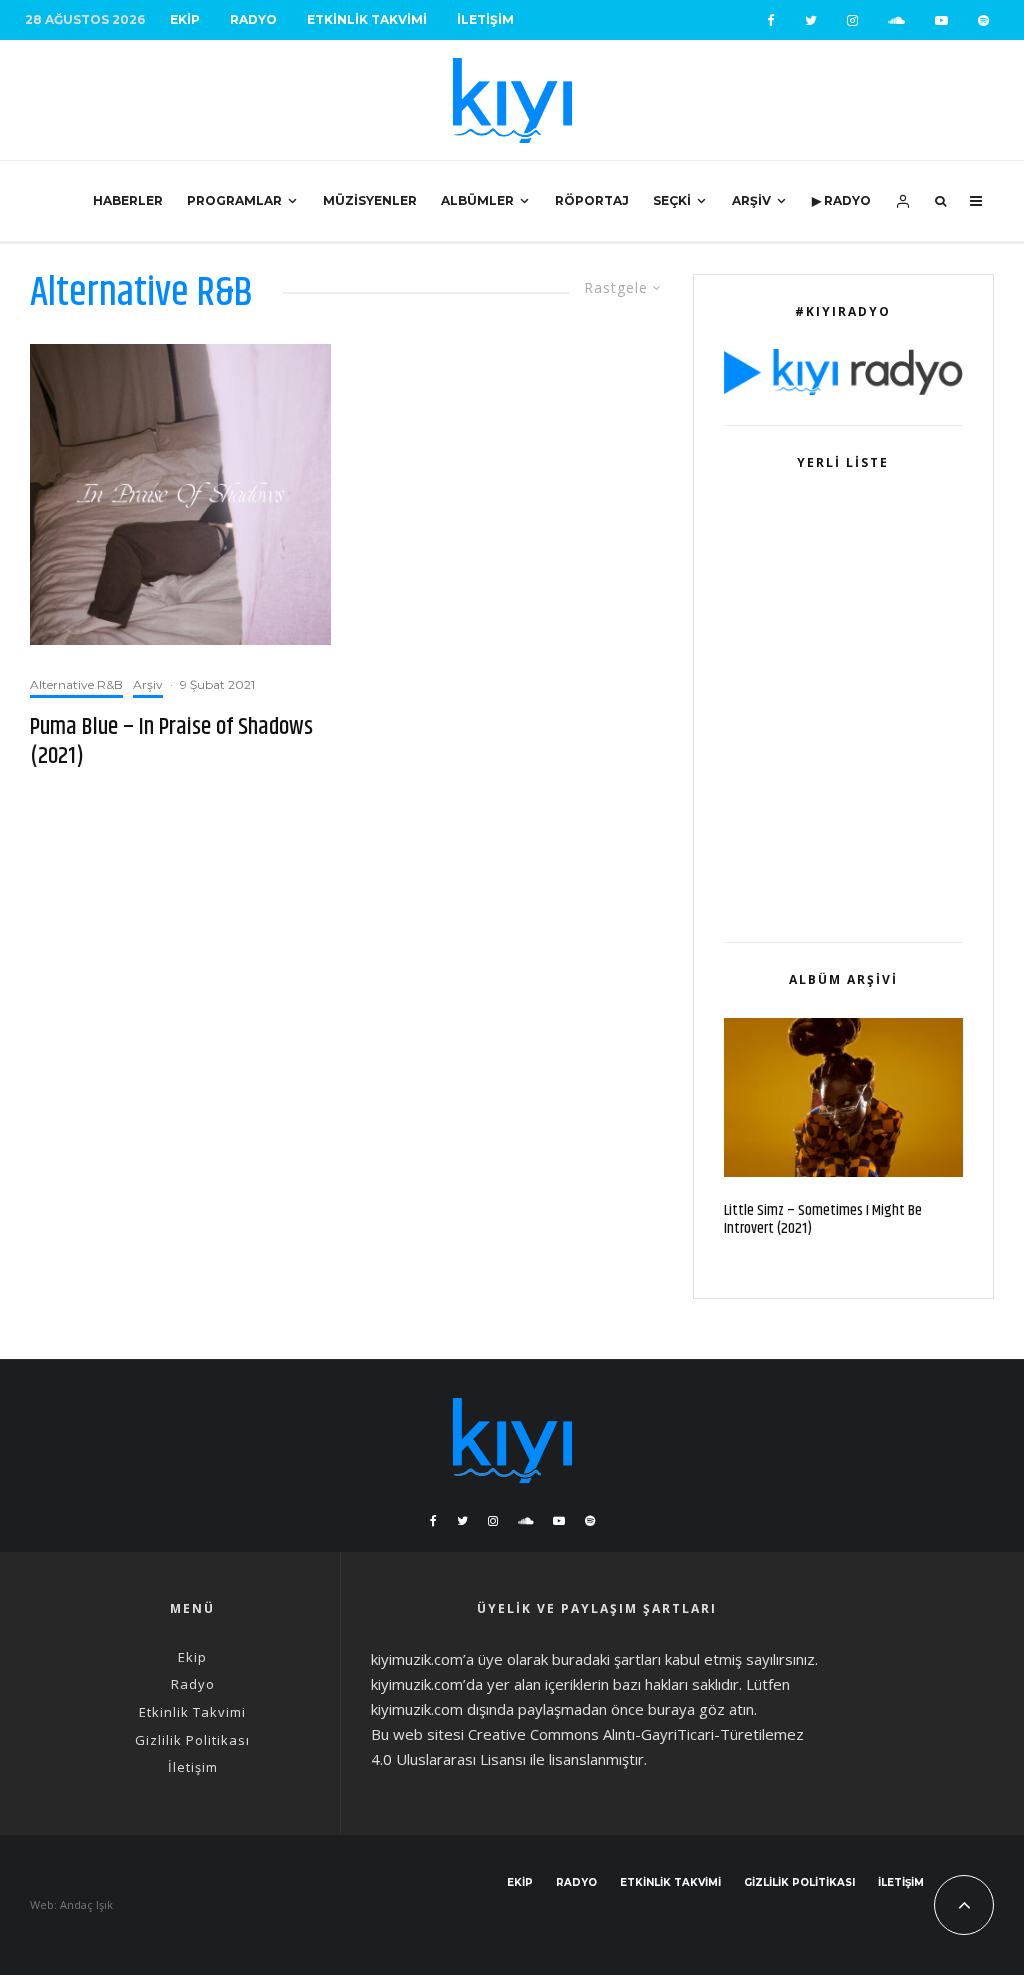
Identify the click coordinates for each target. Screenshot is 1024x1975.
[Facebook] (771, 20)
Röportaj (592, 200)
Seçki (672, 200)
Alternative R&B (76, 684)
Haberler (128, 200)
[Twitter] (811, 20)
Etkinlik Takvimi (367, 19)
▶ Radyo (841, 200)
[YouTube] (941, 20)
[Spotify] (983, 20)
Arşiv (751, 200)
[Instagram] (852, 20)
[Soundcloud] (896, 20)
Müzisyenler (370, 200)
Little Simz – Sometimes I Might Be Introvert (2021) (823, 1220)
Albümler (477, 200)
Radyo (253, 19)
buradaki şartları (606, 1659)
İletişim (485, 19)
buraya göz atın (701, 1709)
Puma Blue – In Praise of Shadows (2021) (171, 742)
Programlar (234, 200)
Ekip (185, 19)
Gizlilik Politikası (192, 1740)
